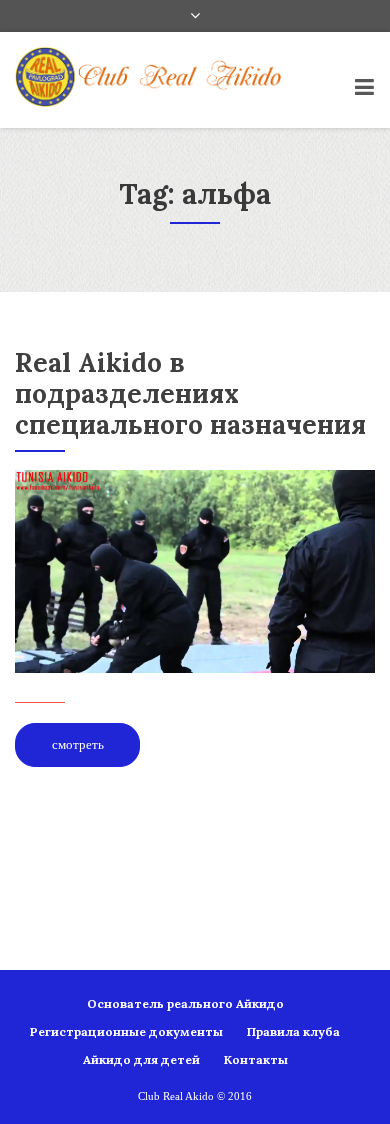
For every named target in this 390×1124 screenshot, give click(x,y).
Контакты (256, 1059)
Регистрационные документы (126, 1031)
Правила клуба (293, 1031)
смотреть (78, 744)
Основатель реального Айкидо (185, 1003)
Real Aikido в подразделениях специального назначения (190, 393)
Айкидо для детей (141, 1059)
